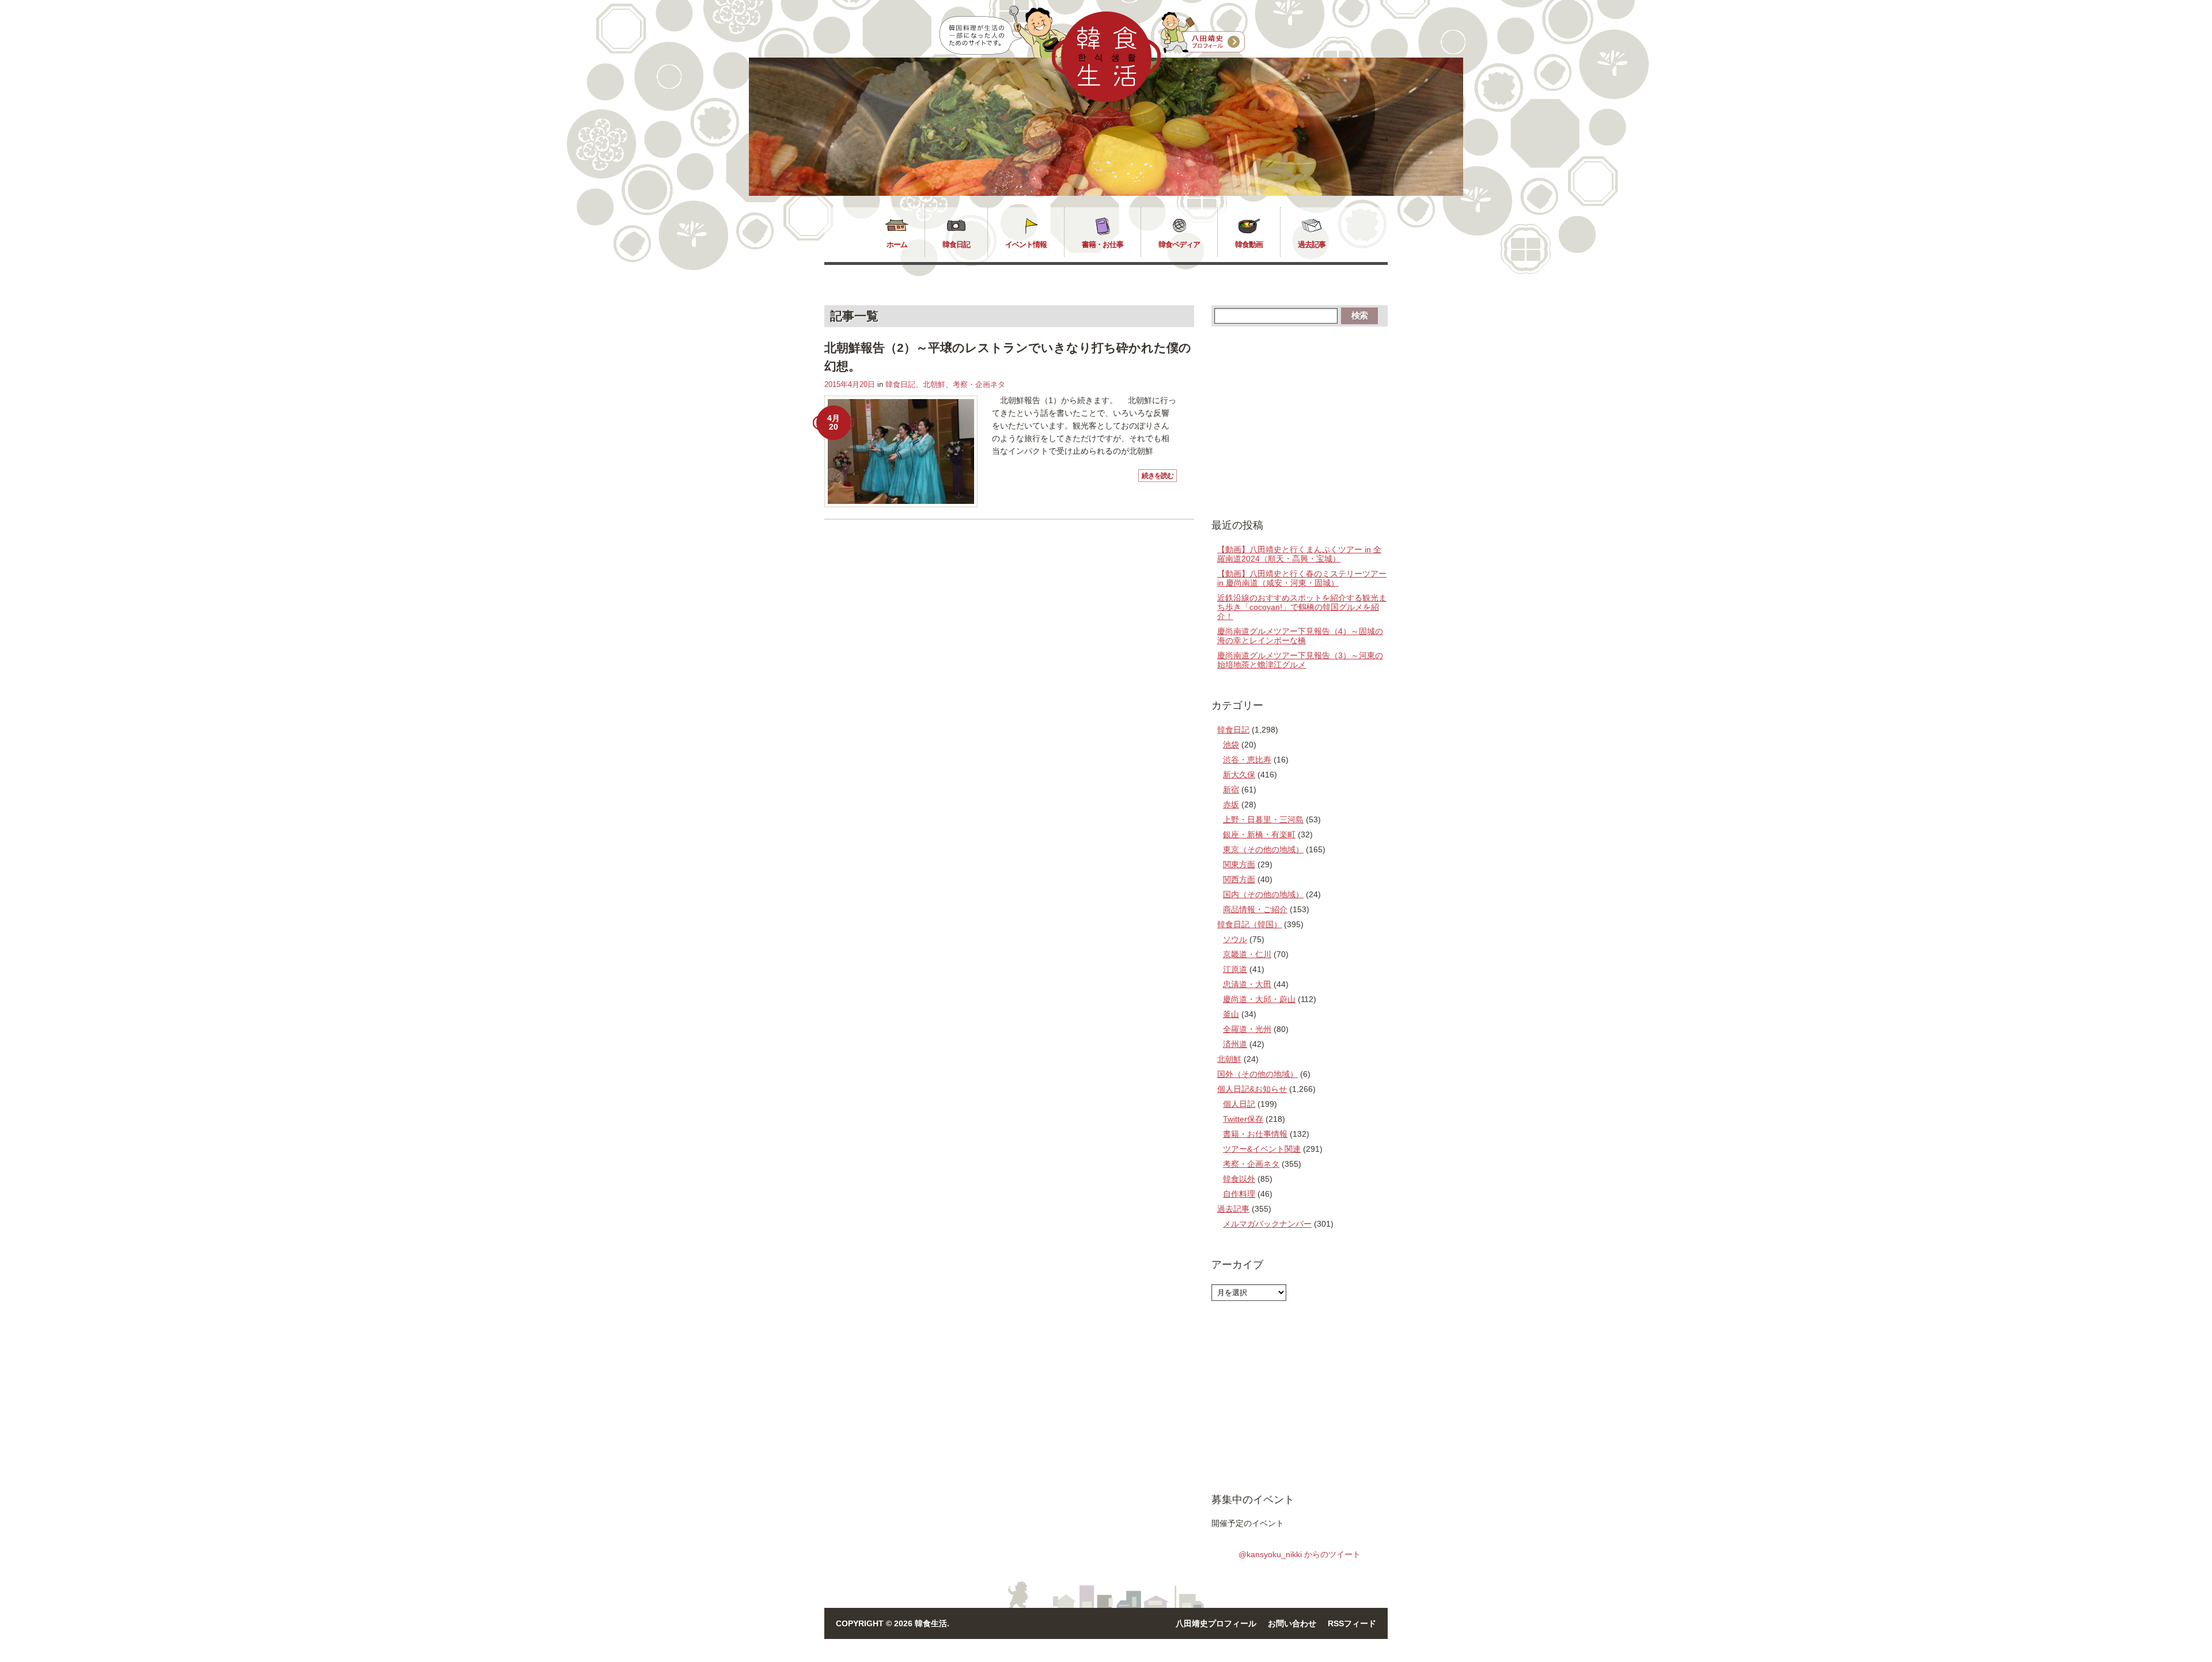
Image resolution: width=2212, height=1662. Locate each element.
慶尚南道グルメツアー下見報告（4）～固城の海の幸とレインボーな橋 (1300, 636)
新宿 (1231, 790)
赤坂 (1231, 805)
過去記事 (1312, 244)
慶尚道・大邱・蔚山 (1259, 999)
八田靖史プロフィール (1216, 1623)
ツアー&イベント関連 (1262, 1149)
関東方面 (1239, 864)
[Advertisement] (1300, 422)
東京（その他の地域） (1263, 849)
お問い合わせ (1292, 1623)
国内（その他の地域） (1263, 894)
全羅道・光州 (1247, 1029)
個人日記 (1239, 1104)
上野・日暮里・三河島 (1263, 819)
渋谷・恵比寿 (1247, 760)
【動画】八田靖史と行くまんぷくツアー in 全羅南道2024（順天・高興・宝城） (1299, 554)
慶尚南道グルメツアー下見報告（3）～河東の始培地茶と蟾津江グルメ (1300, 660)
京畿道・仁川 (1247, 954)
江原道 (1235, 969)
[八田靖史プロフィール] (1203, 33)
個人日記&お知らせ (1252, 1089)
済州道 (1235, 1044)
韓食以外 (1239, 1179)
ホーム (897, 244)
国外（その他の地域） (1257, 1074)
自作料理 (1239, 1194)
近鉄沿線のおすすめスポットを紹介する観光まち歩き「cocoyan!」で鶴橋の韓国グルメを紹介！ (1302, 607)
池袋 (1231, 745)
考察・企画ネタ (979, 384)
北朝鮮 (934, 384)
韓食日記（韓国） (1249, 924)
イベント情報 (1026, 244)
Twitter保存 (1243, 1119)
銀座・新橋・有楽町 (1259, 834)
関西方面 (1239, 879)
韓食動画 (1249, 244)
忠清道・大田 (1247, 984)
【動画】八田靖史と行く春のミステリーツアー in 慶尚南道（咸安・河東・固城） (1302, 578)
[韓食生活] (1106, 99)
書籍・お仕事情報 (1255, 1134)
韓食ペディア (1179, 244)
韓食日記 (956, 244)
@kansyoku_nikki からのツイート (1300, 1554)
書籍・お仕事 (1103, 244)
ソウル (1235, 939)
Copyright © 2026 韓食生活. (893, 1623)
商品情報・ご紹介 (1255, 909)
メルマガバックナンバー (1267, 1224)
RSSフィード (1352, 1623)
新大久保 (1239, 775)
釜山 (1231, 1014)
